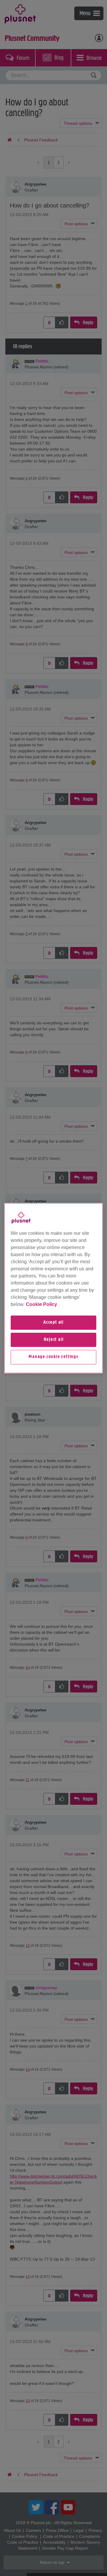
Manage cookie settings (53, 1357)
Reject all (54, 1340)
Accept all (53, 1323)
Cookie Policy (41, 1304)
